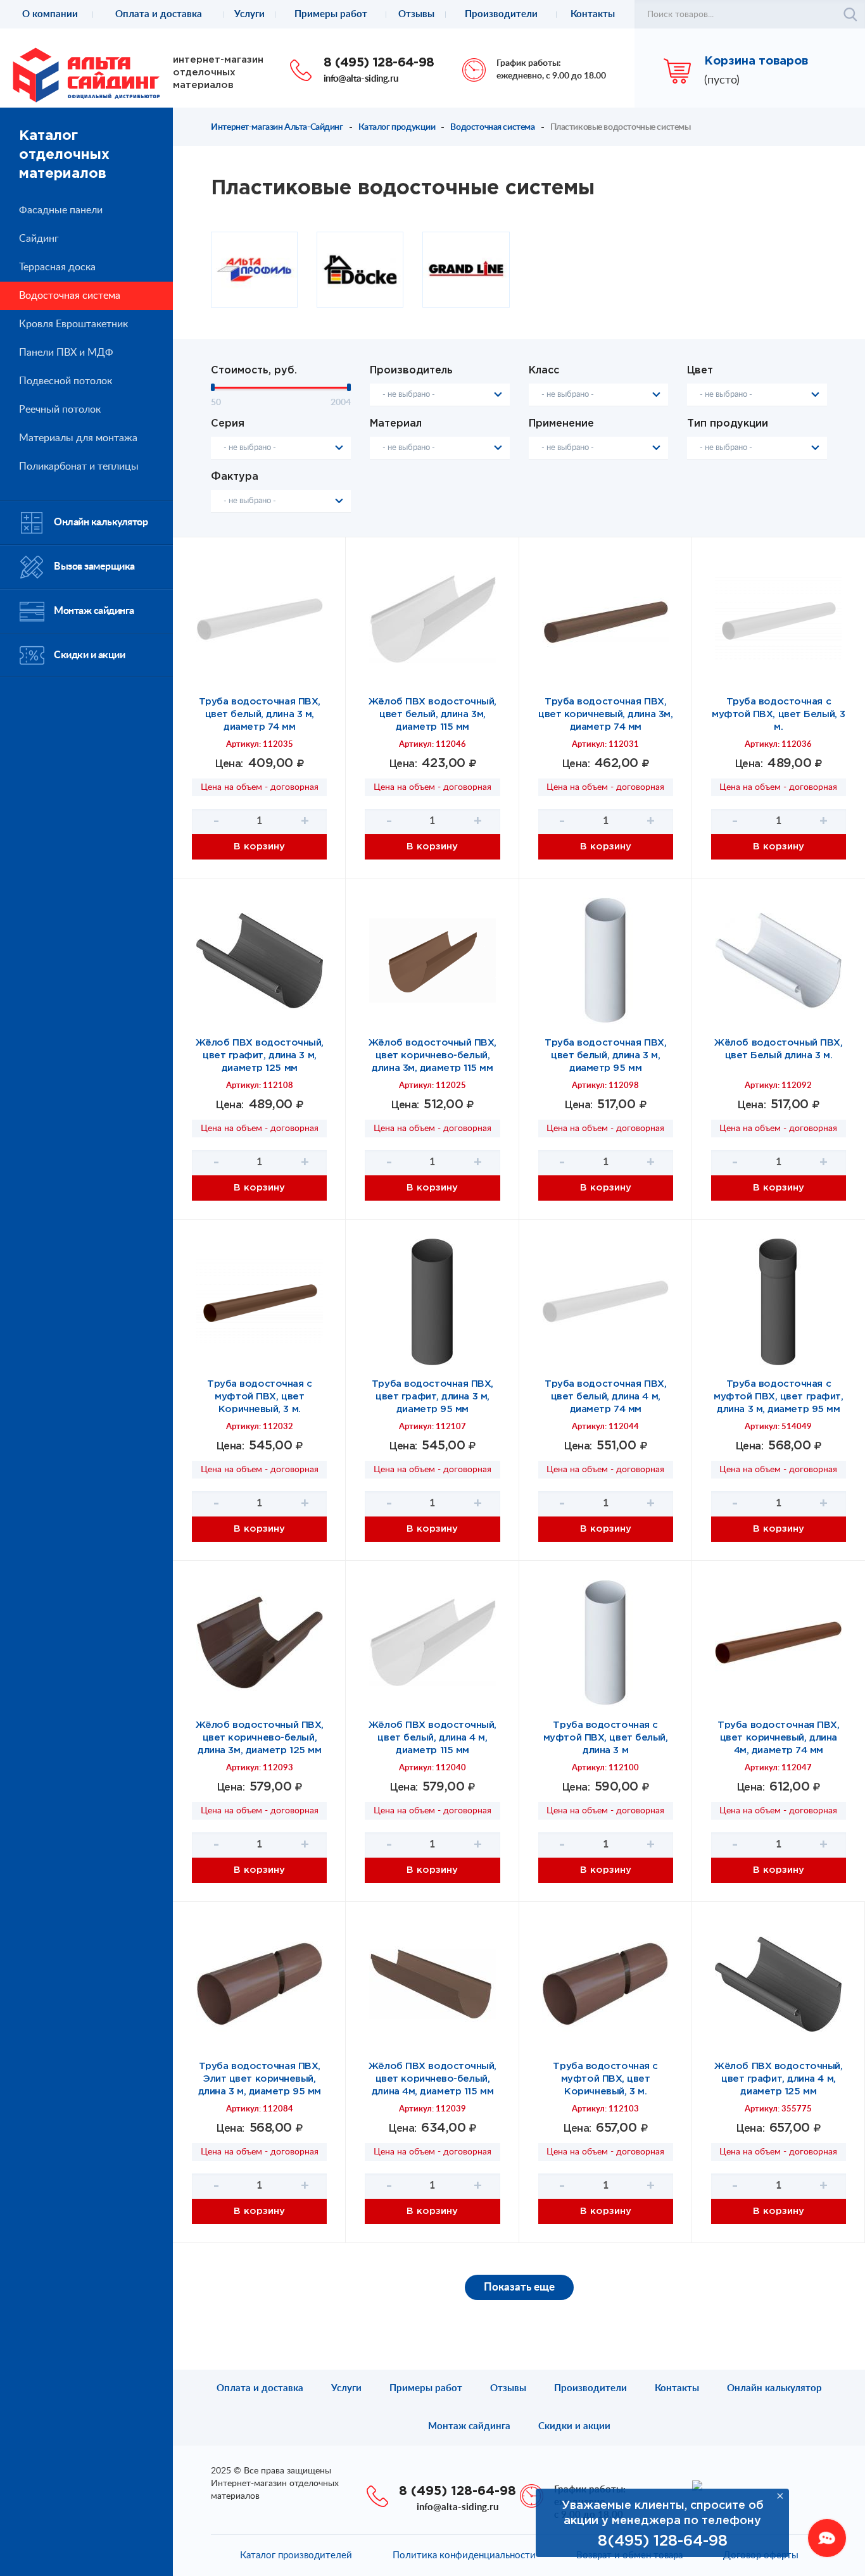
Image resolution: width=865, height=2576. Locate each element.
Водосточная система (492, 127)
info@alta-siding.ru (361, 79)
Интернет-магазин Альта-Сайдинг (277, 127)
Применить (850, 15)
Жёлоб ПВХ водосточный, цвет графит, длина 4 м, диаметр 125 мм (778, 2079)
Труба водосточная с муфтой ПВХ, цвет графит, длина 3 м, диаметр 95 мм (778, 1397)
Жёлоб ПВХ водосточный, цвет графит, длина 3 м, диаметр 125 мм (260, 1055)
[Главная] (86, 75)
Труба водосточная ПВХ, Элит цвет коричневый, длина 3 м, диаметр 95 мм (260, 2079)
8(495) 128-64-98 (663, 2541)
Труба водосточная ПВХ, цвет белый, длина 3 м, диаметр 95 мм (605, 1055)
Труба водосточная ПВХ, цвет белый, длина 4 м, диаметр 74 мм (605, 1397)
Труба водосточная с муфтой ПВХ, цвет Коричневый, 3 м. (259, 1397)
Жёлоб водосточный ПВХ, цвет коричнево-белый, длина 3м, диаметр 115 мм (432, 1055)
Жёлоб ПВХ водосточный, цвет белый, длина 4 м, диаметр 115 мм (432, 1738)
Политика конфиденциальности (464, 2555)
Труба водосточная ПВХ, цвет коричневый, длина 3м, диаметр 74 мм (605, 714)
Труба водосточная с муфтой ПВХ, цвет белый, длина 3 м (606, 1738)
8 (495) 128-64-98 (379, 63)
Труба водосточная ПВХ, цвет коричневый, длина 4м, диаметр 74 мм (778, 1738)
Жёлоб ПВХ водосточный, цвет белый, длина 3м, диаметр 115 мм (432, 714)
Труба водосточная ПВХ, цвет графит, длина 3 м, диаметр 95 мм (432, 1397)
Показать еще (519, 2287)
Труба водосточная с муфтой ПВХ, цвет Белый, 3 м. (779, 714)
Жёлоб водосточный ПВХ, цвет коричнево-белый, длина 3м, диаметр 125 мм (260, 1738)
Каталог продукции (397, 127)
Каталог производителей (296, 2555)
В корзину (259, 847)
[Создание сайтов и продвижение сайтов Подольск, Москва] (697, 2485)
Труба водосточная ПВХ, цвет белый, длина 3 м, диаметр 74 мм (260, 714)
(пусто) (722, 80)
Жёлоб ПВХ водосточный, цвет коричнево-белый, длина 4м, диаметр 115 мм (432, 2079)
